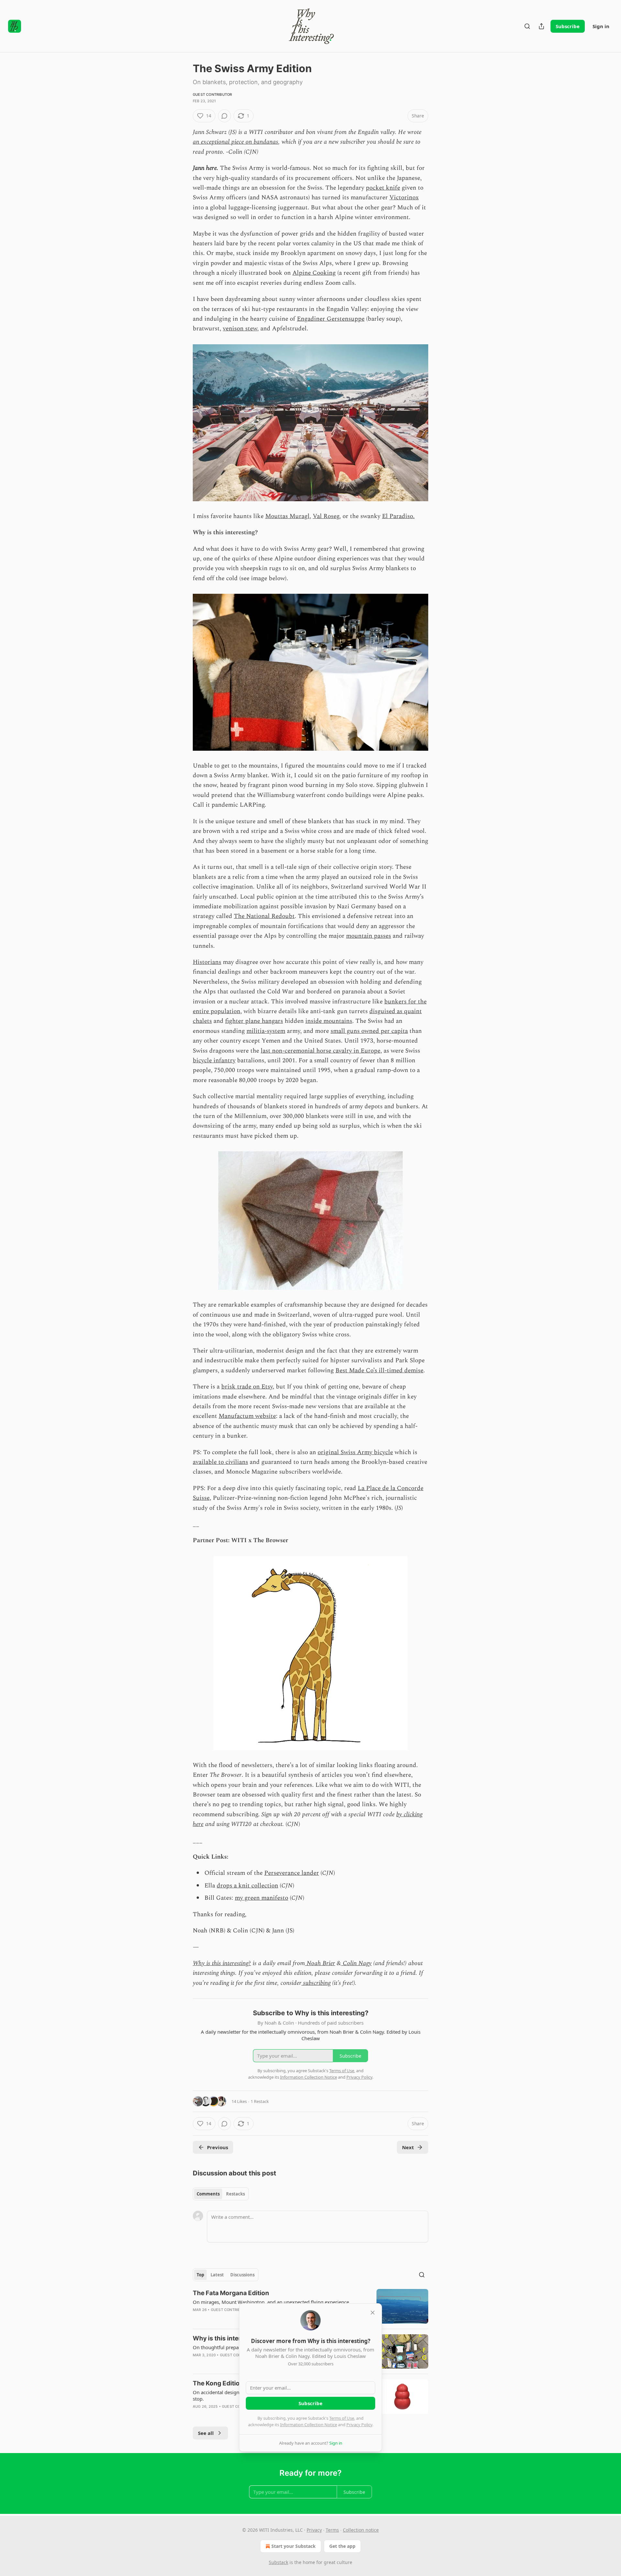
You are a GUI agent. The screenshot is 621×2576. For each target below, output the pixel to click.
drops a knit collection (247, 1886)
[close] (373, 2313)
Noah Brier (320, 1963)
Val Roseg (326, 516)
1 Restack (260, 2101)
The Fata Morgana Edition (231, 2293)
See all (206, 2433)
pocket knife (383, 188)
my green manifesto (261, 1898)
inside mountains (329, 1021)
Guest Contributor (212, 94)
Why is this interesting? (222, 1963)
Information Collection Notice (309, 2425)
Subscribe (568, 26)
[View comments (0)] (224, 116)
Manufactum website (247, 1416)
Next (408, 2147)
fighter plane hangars (254, 1021)
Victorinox (404, 198)
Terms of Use (342, 2418)
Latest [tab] (217, 2275)
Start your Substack (294, 2546)
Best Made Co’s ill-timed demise (379, 1371)
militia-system (266, 1031)
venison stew (240, 329)
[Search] (527, 26)
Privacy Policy (359, 2425)
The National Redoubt (264, 916)
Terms (332, 2530)
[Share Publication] (541, 26)
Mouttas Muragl (287, 516)
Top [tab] (200, 2275)
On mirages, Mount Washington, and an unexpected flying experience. (272, 2302)
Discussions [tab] (242, 2275)
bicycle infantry (214, 1061)
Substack (278, 2562)
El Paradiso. (398, 516)
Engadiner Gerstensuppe (331, 319)
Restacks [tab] (235, 2194)
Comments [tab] (208, 2194)
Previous (218, 2147)
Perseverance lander (292, 1873)
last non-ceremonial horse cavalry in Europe (321, 1051)
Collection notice (361, 2530)
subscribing (316, 1983)
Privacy (314, 2530)
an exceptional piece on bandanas (235, 142)
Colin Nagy (356, 1963)
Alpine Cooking (314, 273)
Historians (207, 962)
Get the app (342, 2546)
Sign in (601, 26)
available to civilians (220, 1462)
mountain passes (369, 936)
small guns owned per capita (369, 1031)
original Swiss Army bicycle (355, 1452)
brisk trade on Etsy (247, 1387)
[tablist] (221, 2194)
